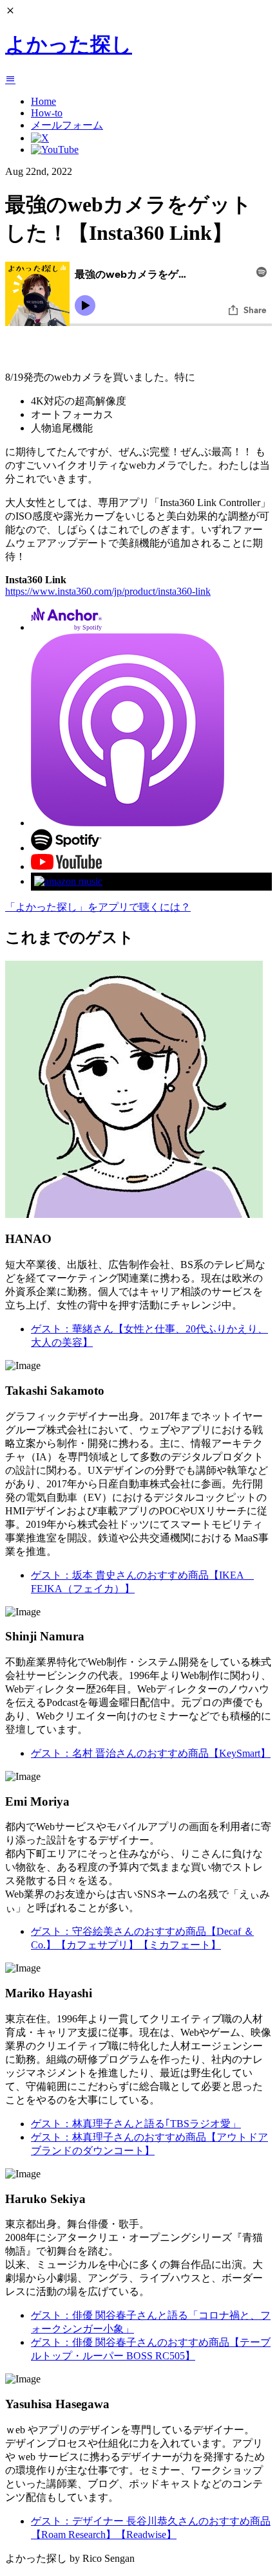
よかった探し (69, 44)
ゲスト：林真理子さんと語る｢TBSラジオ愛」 (136, 2124)
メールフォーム (67, 125)
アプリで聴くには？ (98, 907)
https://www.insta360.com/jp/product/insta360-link (108, 591)
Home (43, 101)
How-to (47, 113)
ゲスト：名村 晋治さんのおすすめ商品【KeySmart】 (151, 1753)
